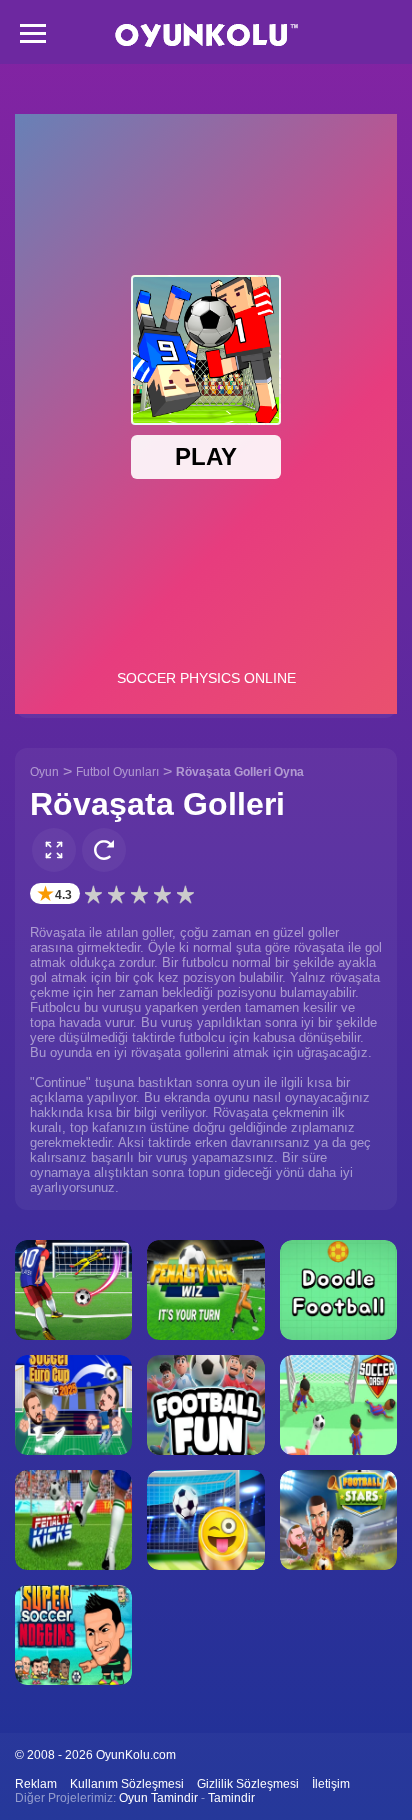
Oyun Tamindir (158, 1798)
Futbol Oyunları (117, 772)
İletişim (331, 1784)
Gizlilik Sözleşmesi (248, 1784)
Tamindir (231, 1798)
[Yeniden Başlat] (104, 850)
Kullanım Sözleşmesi (127, 1784)
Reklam (36, 1784)
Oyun (44, 772)
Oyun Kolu (206, 35)
